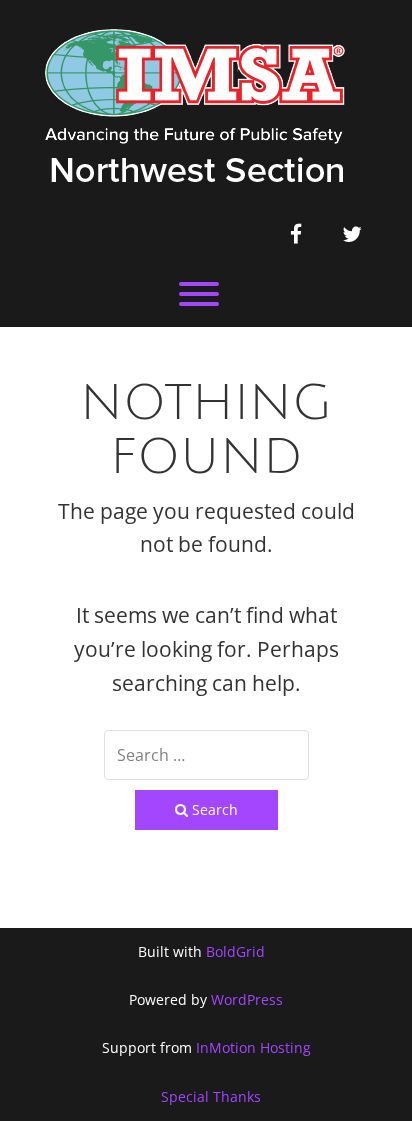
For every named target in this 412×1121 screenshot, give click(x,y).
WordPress (247, 999)
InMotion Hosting (253, 1047)
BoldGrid (235, 951)
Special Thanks (211, 1096)
